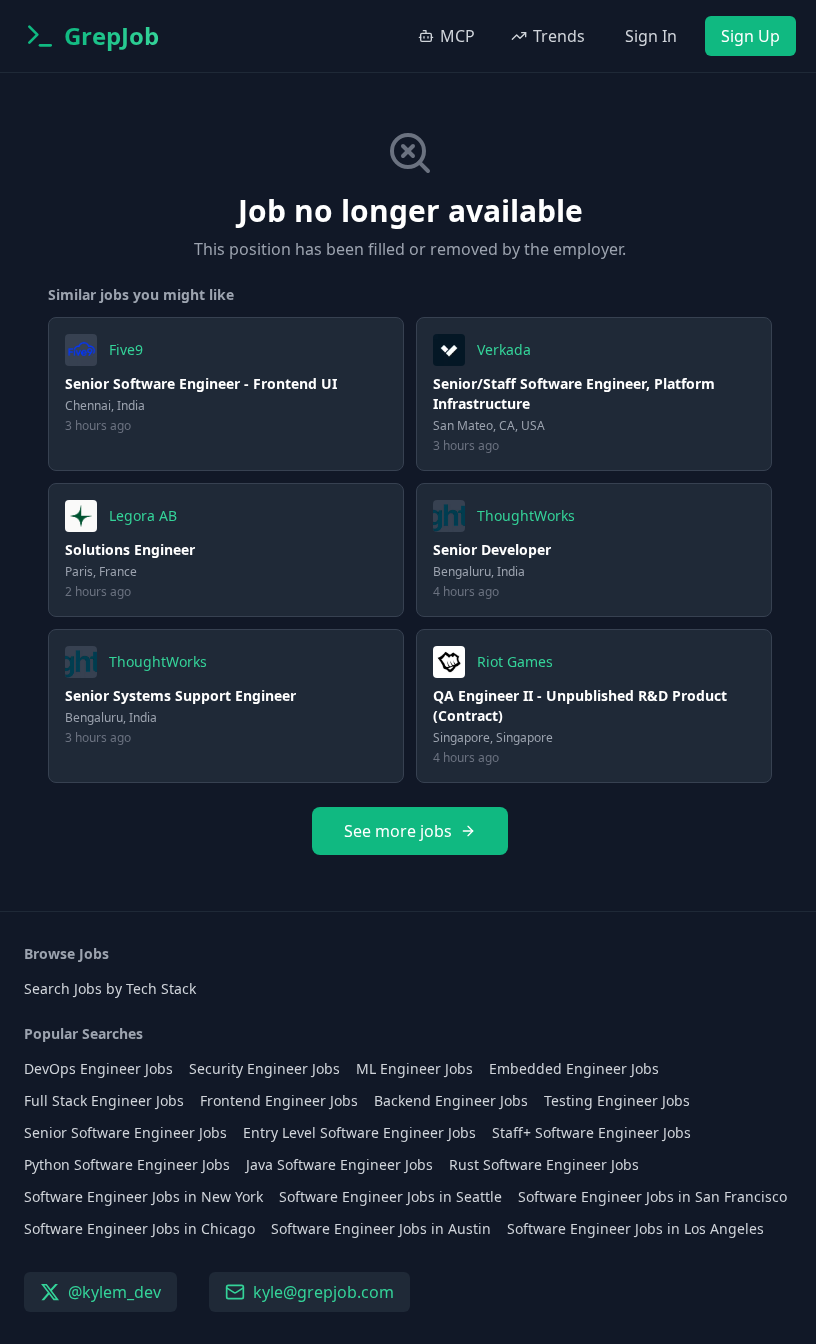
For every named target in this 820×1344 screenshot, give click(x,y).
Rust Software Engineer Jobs (544, 1164)
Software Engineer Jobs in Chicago (139, 1228)
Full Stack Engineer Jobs (104, 1100)
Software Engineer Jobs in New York (143, 1196)
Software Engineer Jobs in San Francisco (652, 1196)
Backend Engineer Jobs (451, 1100)
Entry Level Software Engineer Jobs (359, 1132)
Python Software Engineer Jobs (127, 1164)
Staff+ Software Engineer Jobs (591, 1132)
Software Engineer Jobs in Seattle (390, 1196)
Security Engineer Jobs (264, 1068)
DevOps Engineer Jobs (98, 1068)
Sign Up (750, 36)
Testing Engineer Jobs (617, 1100)
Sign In (651, 36)
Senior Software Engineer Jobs (125, 1132)
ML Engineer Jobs (414, 1068)
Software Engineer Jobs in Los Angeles (635, 1228)
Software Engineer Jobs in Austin (381, 1228)
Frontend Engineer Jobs (279, 1100)
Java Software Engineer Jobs (339, 1164)
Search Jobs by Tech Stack (110, 988)
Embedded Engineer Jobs (574, 1068)
